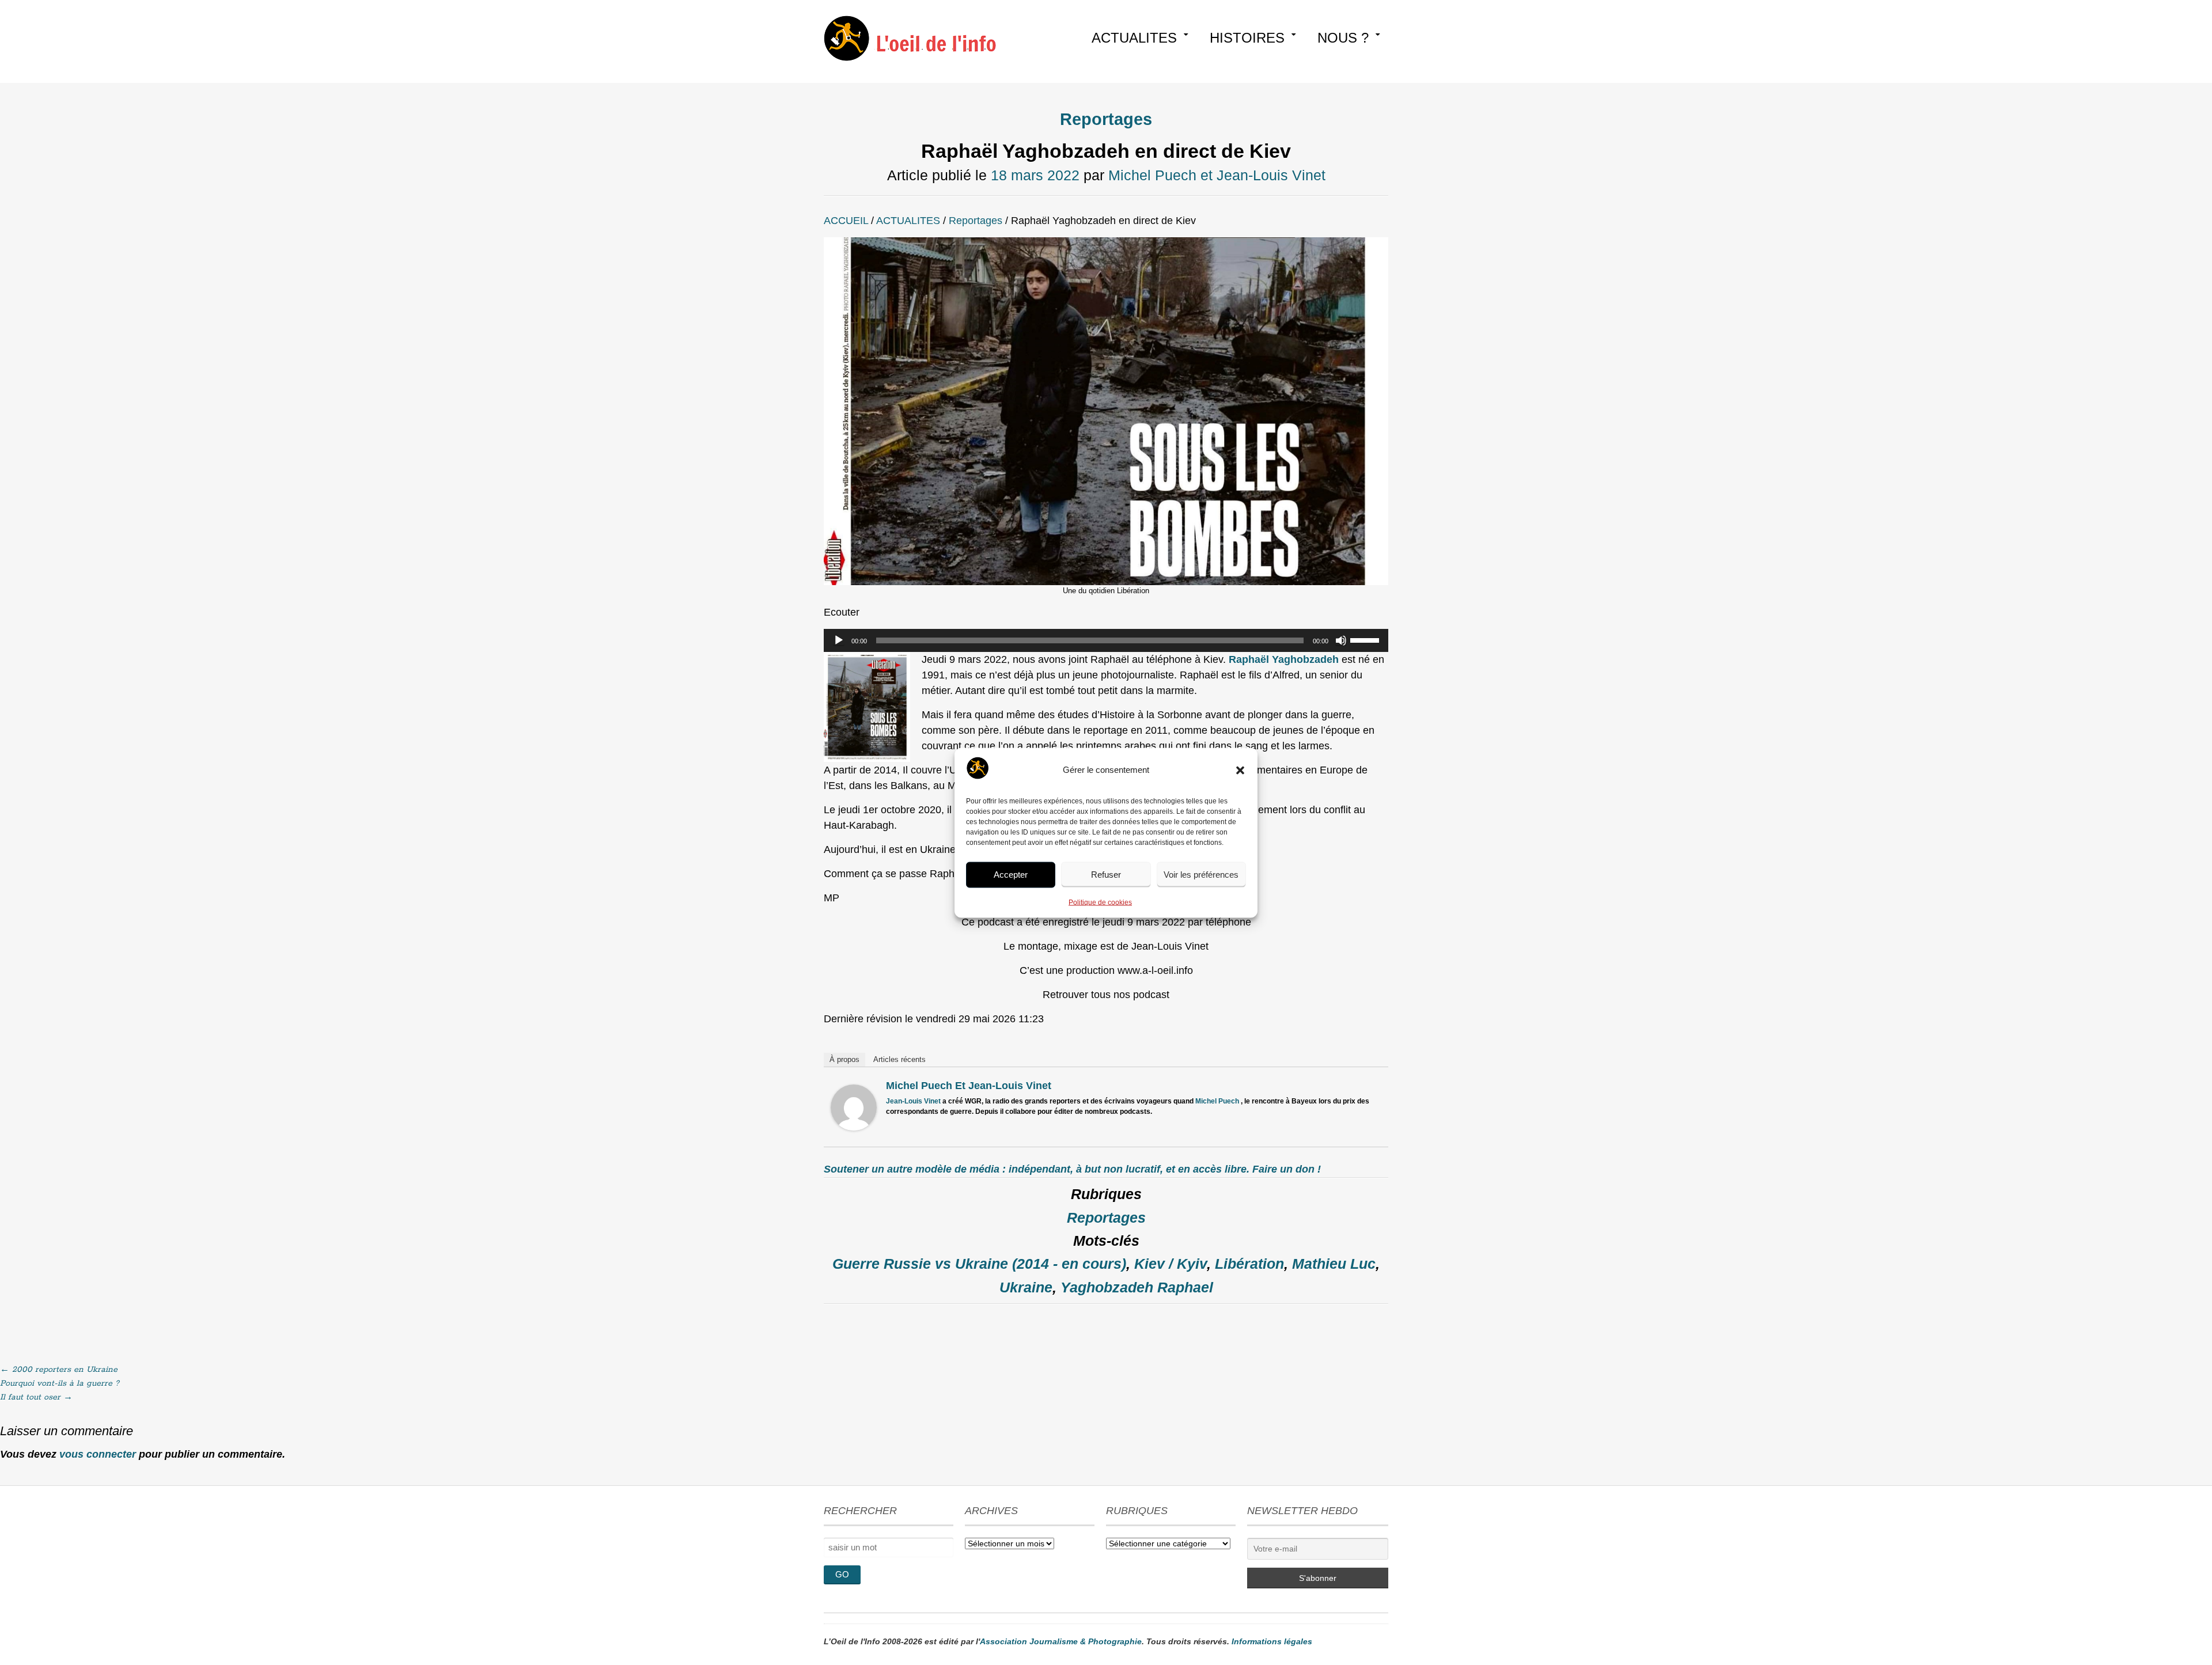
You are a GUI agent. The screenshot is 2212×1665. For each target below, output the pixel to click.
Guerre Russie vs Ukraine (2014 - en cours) (979, 1264)
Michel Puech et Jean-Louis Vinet (1217, 175)
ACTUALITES (1134, 38)
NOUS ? (1343, 38)
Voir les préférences (1201, 875)
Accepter (1011, 875)
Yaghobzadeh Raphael (1137, 1287)
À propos (844, 1059)
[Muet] (1341, 640)
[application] (1106, 640)
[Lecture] (839, 640)
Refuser (1106, 875)
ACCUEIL (846, 221)
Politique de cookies (1100, 902)
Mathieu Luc (1334, 1264)
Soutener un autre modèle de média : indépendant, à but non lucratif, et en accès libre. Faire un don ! (1072, 1169)
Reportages (1106, 119)
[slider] (1366, 639)
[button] (1240, 770)
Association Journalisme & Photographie (1061, 1641)
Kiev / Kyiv (1171, 1264)
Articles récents (899, 1059)
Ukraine (1026, 1287)
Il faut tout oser (36, 1397)
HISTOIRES (1247, 38)
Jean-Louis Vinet (913, 1101)
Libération (1249, 1264)
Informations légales (1272, 1641)
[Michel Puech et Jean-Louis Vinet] (854, 1127)
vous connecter (98, 1454)
